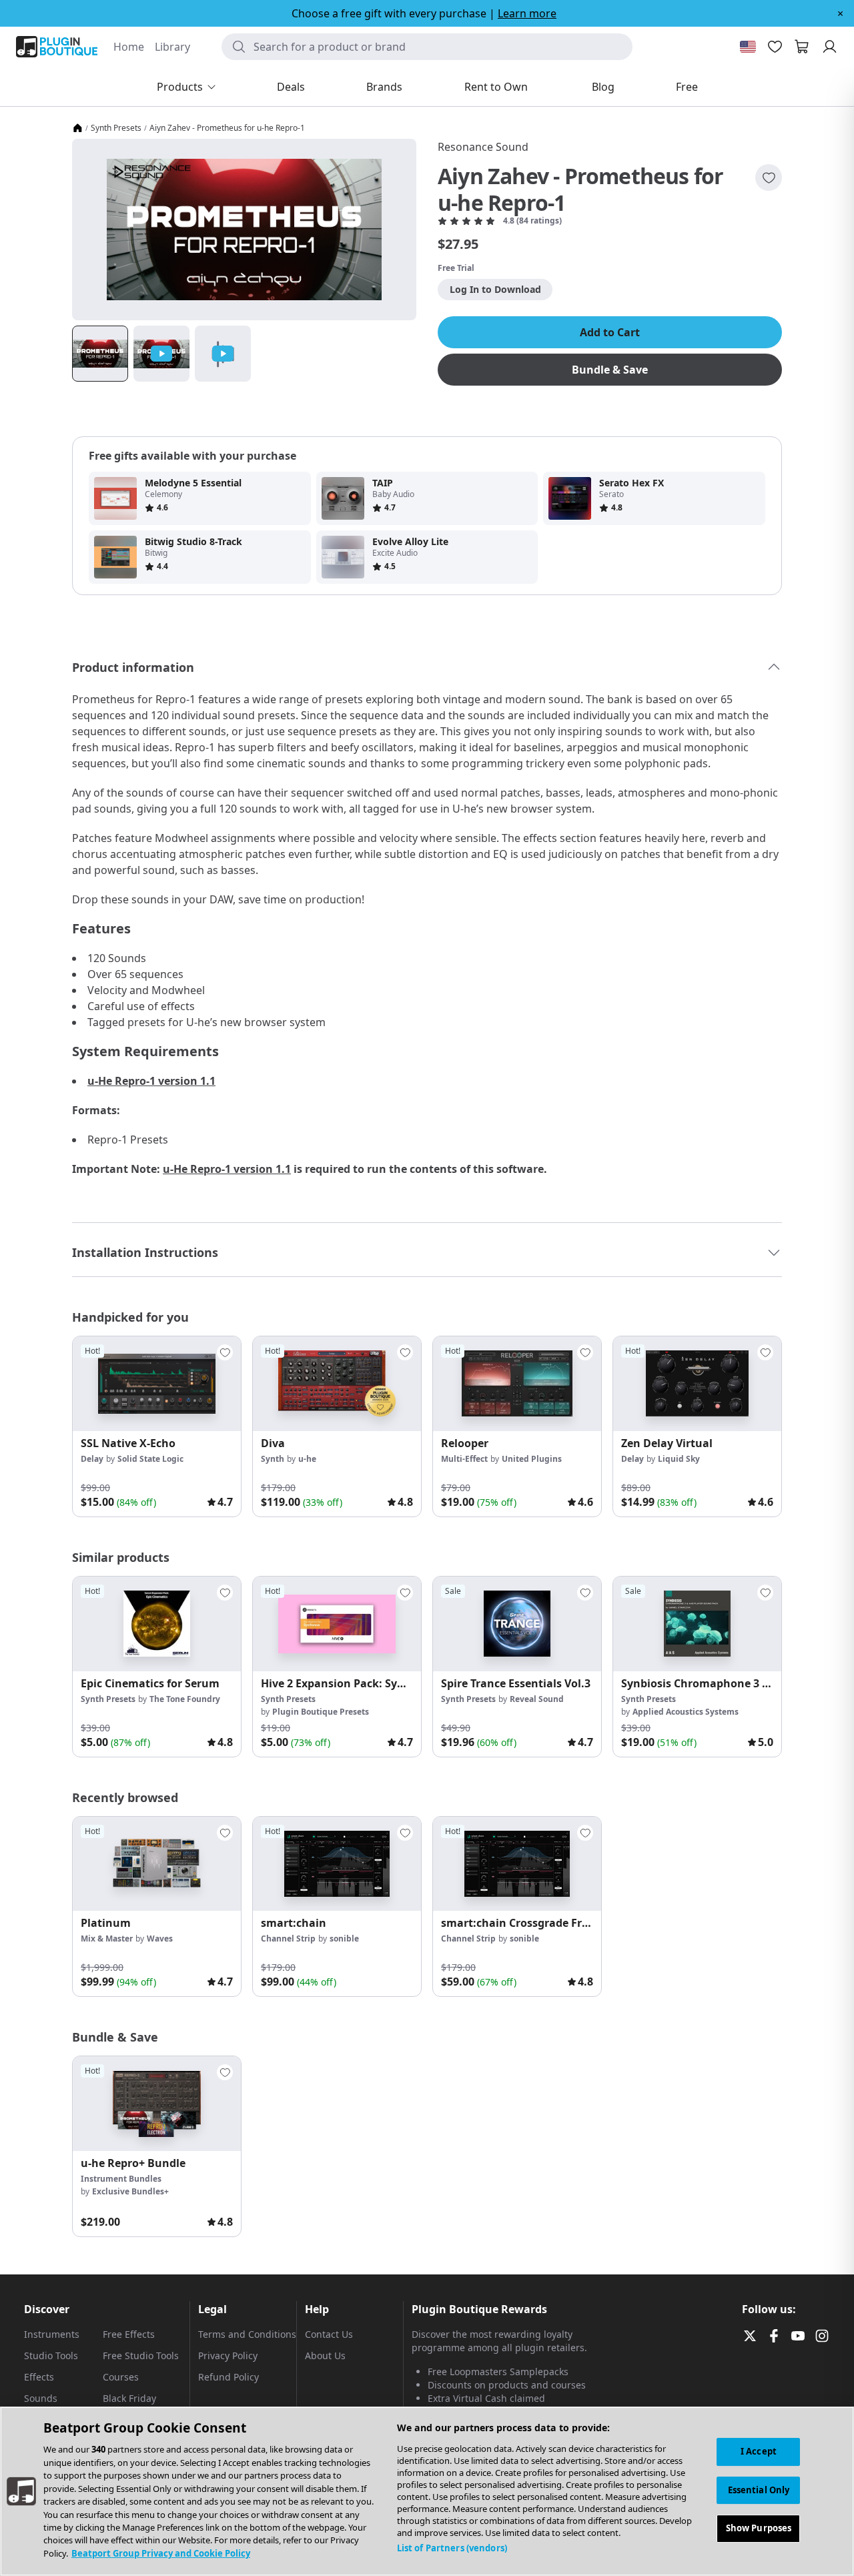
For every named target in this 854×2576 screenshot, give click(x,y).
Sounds (41, 2398)
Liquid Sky (679, 1459)
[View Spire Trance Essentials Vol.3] (517, 1624)
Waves (160, 1939)
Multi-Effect (464, 1459)
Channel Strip (288, 1939)
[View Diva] (337, 1384)
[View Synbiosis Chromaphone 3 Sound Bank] (697, 1624)
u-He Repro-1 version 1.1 (151, 1081)
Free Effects (129, 2334)
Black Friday (129, 2398)
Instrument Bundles (121, 2179)
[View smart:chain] (337, 1864)
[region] (427, 2491)
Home (129, 47)
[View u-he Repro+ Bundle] (157, 2104)
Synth (273, 1459)
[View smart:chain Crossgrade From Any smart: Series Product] (517, 1864)
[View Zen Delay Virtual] (697, 1384)
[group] (157, 1426)
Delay (92, 1459)
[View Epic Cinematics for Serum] (157, 1624)
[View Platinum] (157, 1864)
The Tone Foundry (185, 1699)
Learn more (527, 13)
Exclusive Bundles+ (130, 2191)
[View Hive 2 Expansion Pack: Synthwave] (337, 1624)
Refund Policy (229, 2377)
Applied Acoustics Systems (686, 1712)
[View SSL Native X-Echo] (157, 1384)
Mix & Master (107, 1939)
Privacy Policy (228, 2355)
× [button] (840, 13)
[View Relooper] (517, 1384)
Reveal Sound (537, 1699)
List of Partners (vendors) (452, 2548)
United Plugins (532, 1459)
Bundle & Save (610, 370)
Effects (39, 2377)
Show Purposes (759, 2529)
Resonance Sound (483, 147)
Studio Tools (51, 2355)
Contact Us (329, 2334)
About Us (325, 2355)
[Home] (77, 128)
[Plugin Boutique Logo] (57, 47)
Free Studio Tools (141, 2355)
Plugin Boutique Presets (321, 1712)
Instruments (52, 2334)
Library (172, 47)
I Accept (759, 2451)
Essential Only (759, 2490)
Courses (121, 2377)
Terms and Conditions (247, 2334)
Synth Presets (116, 128)
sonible (344, 1939)
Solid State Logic (150, 1459)
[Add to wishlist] (769, 177)
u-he (307, 1459)
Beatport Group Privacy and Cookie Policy (161, 2553)
